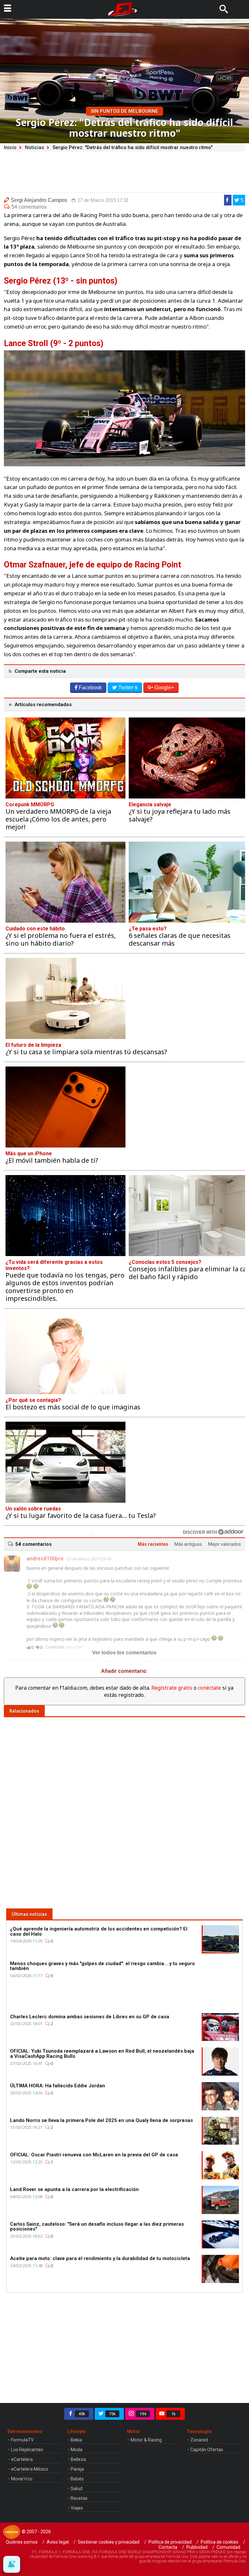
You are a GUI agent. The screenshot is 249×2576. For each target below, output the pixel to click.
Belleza (78, 2459)
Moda (77, 2450)
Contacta (168, 2547)
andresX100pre (45, 1559)
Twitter (128, 688)
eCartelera (22, 2459)
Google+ (164, 688)
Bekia (76, 2440)
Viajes (77, 2508)
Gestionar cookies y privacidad (109, 2542)
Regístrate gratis (172, 1688)
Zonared (199, 2440)
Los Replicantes (27, 2450)
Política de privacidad (170, 2542)
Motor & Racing (146, 2440)
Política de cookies (219, 2542)
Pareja (77, 2469)
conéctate (209, 1688)
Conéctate (55, 1647)
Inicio (10, 147)
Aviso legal (58, 2542)
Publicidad (197, 2547)
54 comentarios (29, 207)
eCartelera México (30, 2469)
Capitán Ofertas (207, 2450)
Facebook (90, 688)
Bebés (77, 2479)
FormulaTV (22, 2440)
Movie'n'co (22, 2479)
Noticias (35, 147)
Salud (77, 2489)
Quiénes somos (22, 2542)
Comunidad (228, 2547)
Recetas (79, 2498)
